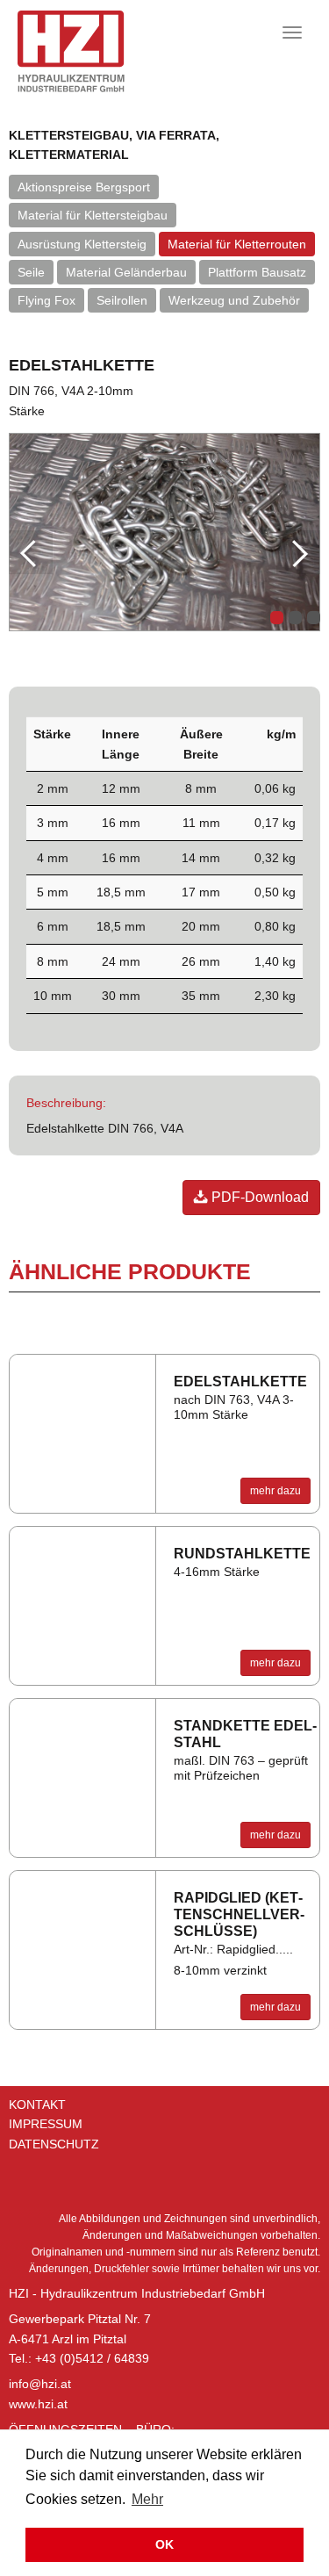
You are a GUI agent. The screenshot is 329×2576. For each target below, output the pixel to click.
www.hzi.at (38, 2404)
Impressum (46, 2124)
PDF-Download (258, 1197)
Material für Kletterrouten (237, 244)
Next (298, 552)
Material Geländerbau (126, 272)
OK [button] (164, 2544)
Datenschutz (54, 2144)
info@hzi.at (40, 2384)
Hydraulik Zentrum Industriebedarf (96, 51)
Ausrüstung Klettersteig (82, 244)
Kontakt (37, 2105)
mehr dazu (275, 1491)
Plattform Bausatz (257, 272)
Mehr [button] (147, 2499)
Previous (31, 552)
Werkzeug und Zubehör (234, 300)
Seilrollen (122, 300)
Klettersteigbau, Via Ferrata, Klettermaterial (114, 145)
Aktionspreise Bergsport (84, 187)
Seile (31, 272)
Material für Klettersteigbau (93, 215)
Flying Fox (46, 300)
